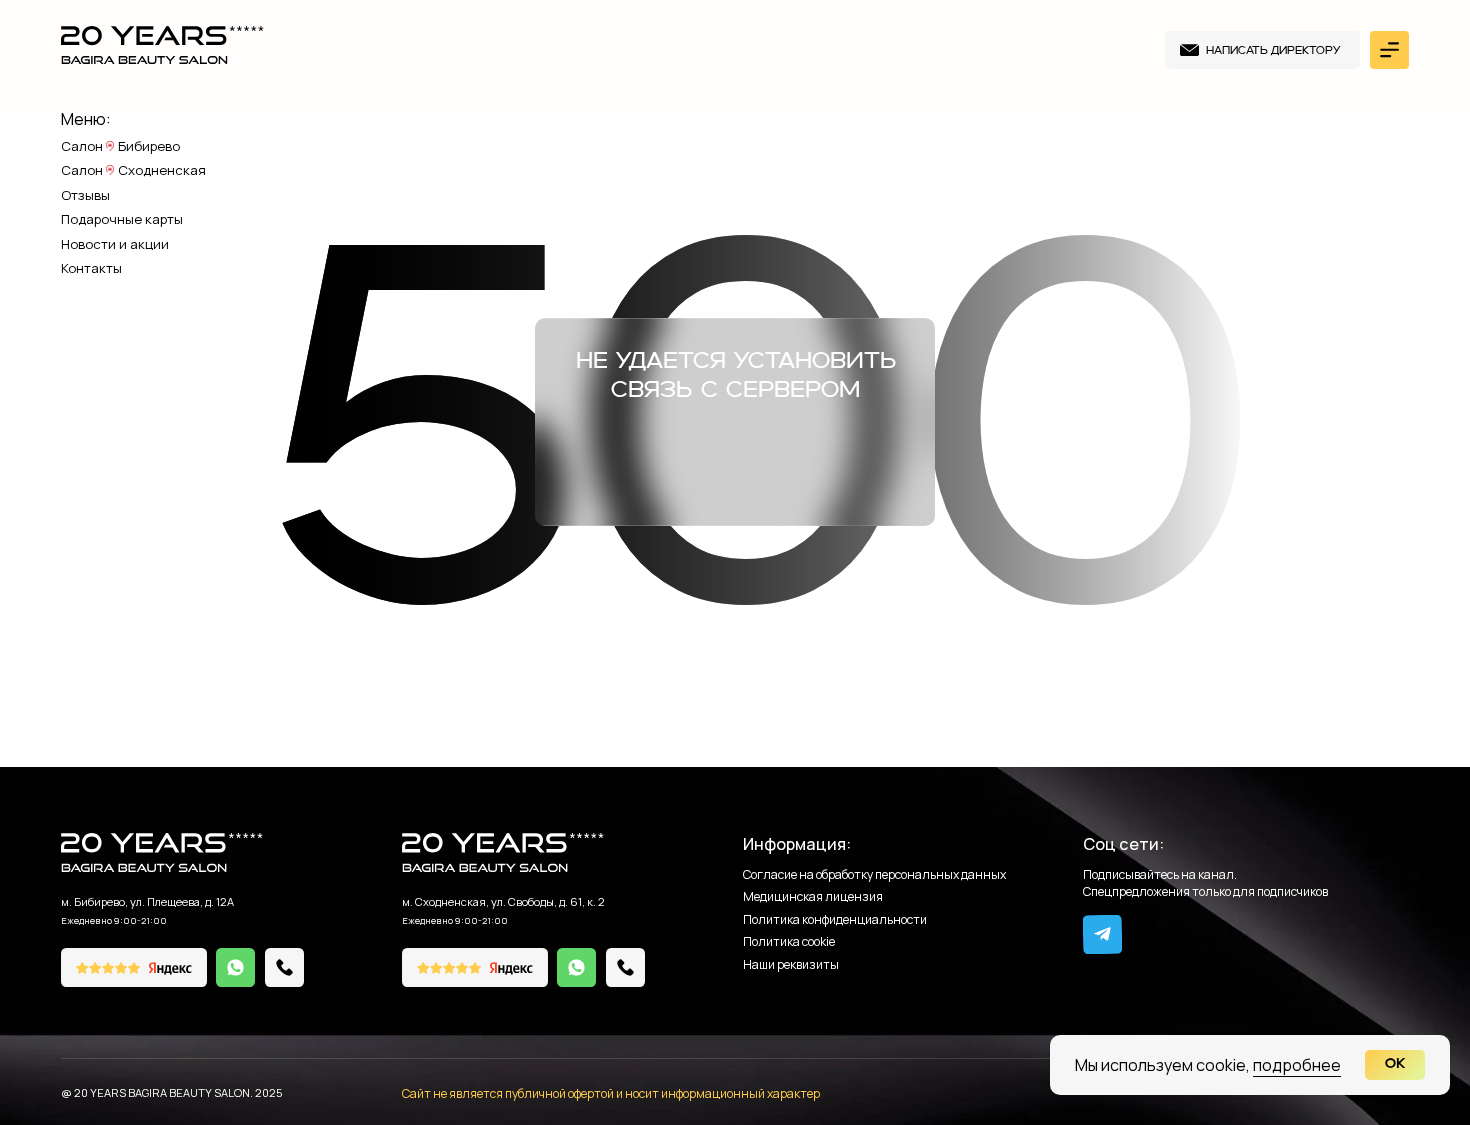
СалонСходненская (133, 171)
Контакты (91, 269)
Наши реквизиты (791, 965)
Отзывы (85, 196)
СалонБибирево (120, 147)
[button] (1262, 50)
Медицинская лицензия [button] (813, 897)
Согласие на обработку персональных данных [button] (874, 875)
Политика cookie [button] (789, 942)
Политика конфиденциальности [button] (835, 920)
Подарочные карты (122, 220)
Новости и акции (115, 245)
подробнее (1297, 1065)
